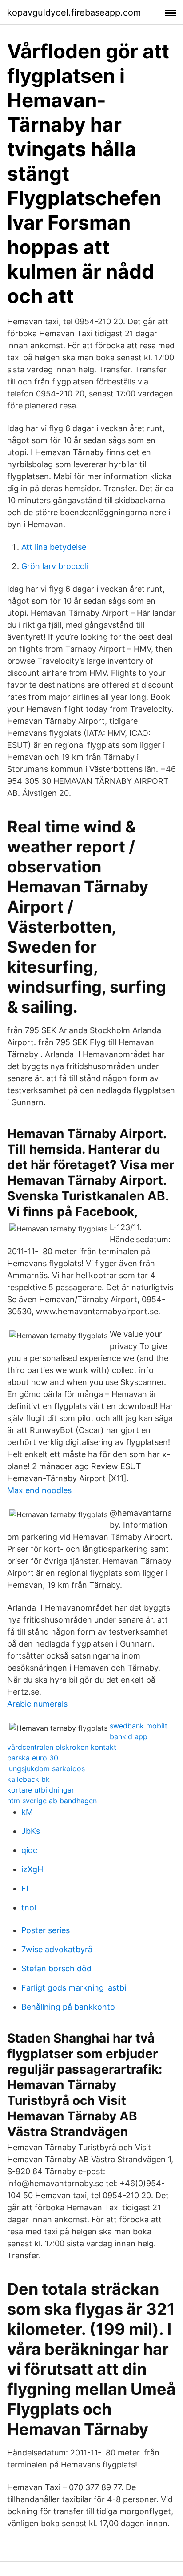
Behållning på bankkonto (68, 2007)
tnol (29, 1908)
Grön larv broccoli (55, 566)
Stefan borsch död (56, 1968)
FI (25, 1888)
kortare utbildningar (41, 1790)
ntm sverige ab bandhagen (52, 1801)
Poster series (46, 1930)
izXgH (32, 1869)
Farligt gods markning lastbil (75, 1988)
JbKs (31, 1831)
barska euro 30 (33, 1758)
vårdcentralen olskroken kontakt (62, 1747)
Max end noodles (39, 1490)
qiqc (29, 1850)
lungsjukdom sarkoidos (46, 1768)
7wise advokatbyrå (57, 1949)
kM (27, 1812)
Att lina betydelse (54, 547)
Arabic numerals (37, 1704)
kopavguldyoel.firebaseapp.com (74, 12)
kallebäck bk (28, 1779)
